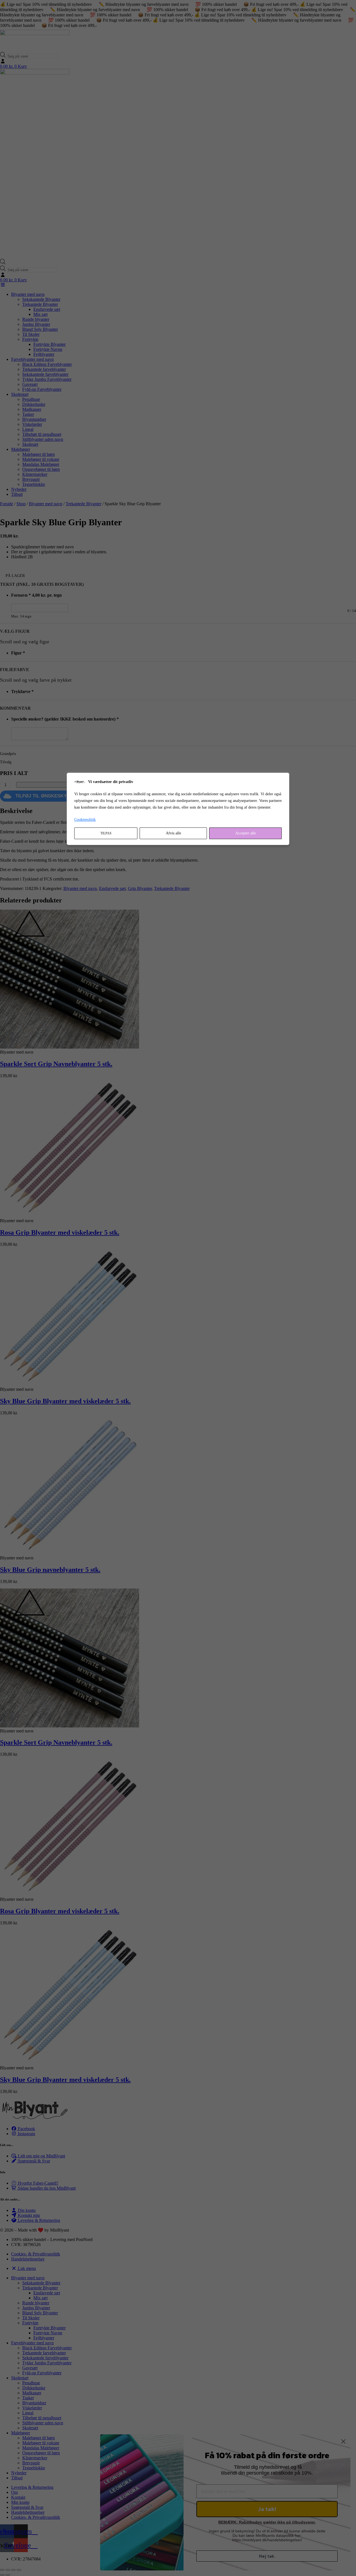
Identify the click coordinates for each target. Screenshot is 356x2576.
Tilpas (106, 833)
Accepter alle (246, 833)
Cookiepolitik (85, 820)
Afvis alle (173, 833)
